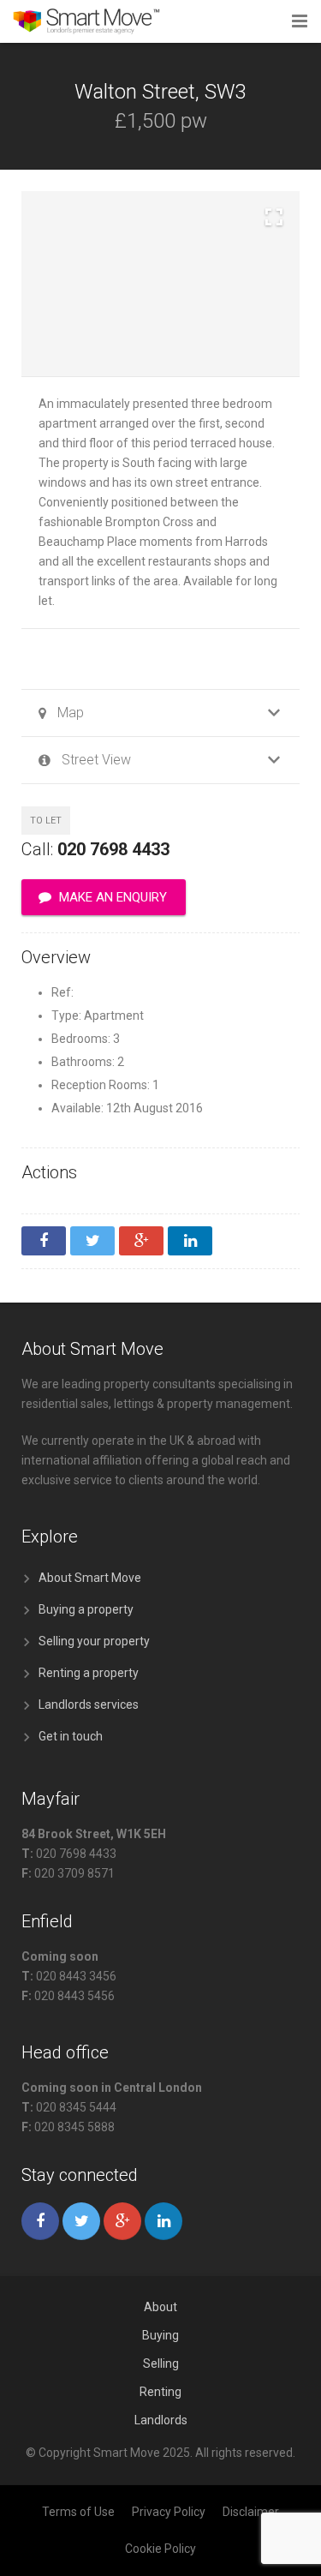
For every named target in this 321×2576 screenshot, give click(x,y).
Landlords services (89, 1704)
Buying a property (86, 1609)
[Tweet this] (92, 1241)
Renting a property (89, 1673)
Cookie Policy (160, 2549)
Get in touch (71, 1736)
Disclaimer (251, 2512)
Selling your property (94, 1641)
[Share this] (44, 1241)
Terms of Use (78, 2512)
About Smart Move (90, 1578)
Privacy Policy (169, 2512)
